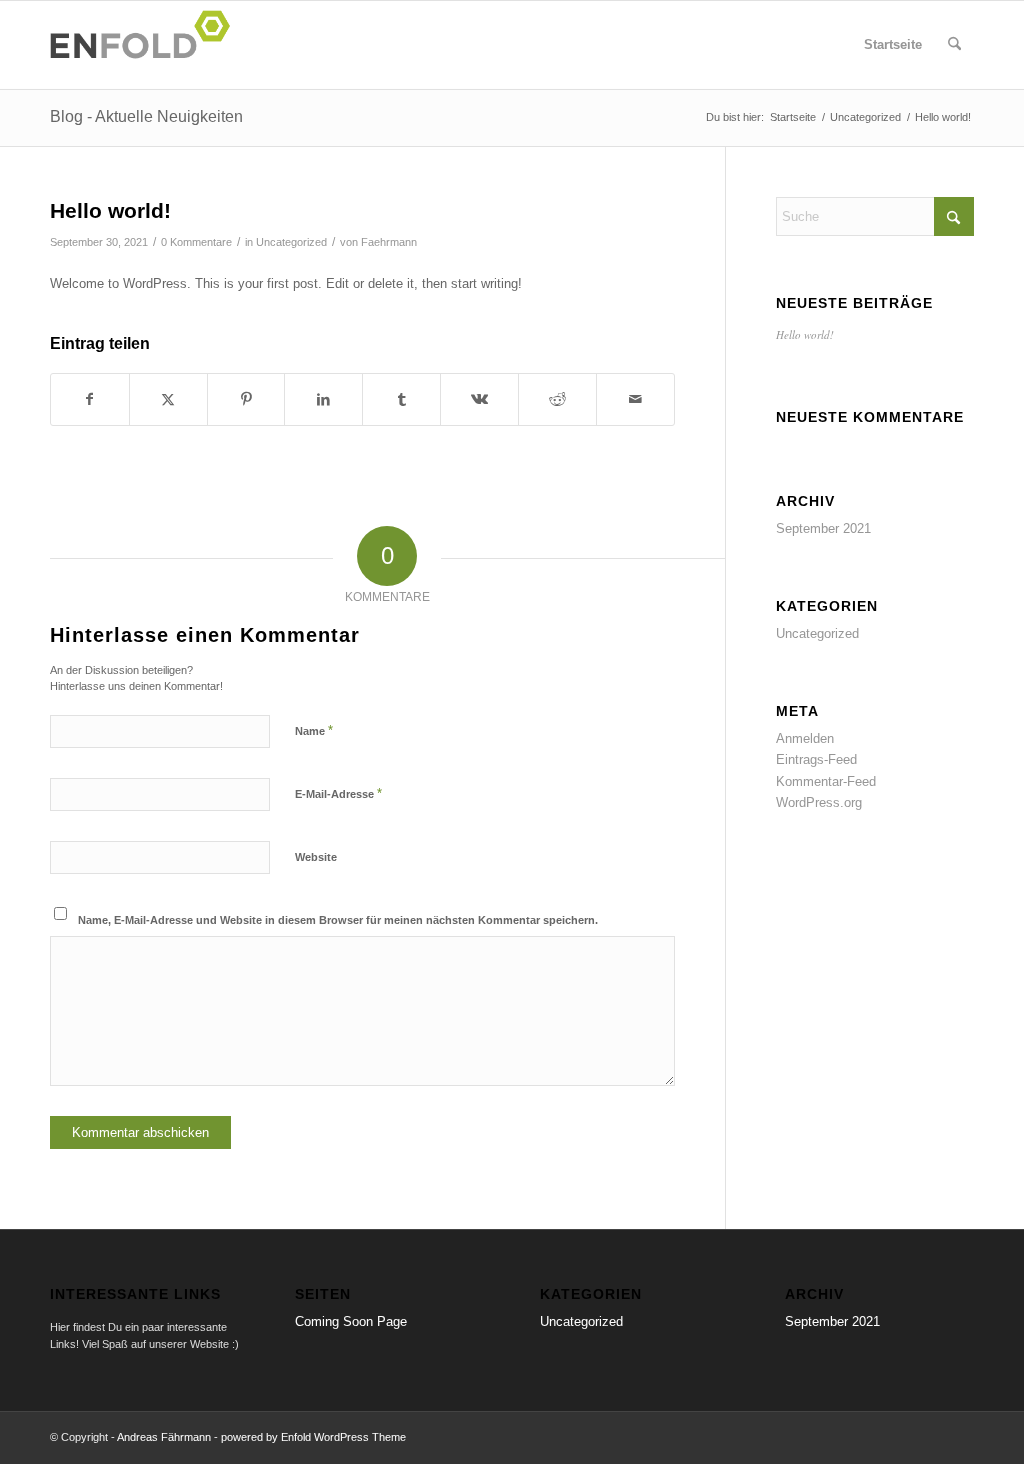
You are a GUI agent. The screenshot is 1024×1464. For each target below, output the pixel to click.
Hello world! (805, 334)
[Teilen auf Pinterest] (246, 399)
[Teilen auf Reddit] (557, 399)
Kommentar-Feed (826, 781)
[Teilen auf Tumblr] (401, 399)
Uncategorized (291, 242)
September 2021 (823, 528)
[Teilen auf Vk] (479, 399)
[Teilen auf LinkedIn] (323, 399)
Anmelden (805, 738)
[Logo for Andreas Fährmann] (146, 45)
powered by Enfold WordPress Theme (313, 1437)
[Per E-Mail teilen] (635, 399)
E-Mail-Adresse (338, 793)
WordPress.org (819, 802)
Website (316, 857)
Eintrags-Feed (816, 759)
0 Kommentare (196, 242)
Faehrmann (389, 242)
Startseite (893, 44)
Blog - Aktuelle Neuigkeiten (146, 116)
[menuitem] (954, 45)
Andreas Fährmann (164, 1437)
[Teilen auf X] (168, 399)
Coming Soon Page (351, 1321)
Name (314, 730)
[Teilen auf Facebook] (90, 399)
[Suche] (954, 45)
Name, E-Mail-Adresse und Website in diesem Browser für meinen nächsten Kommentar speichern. (338, 920)
